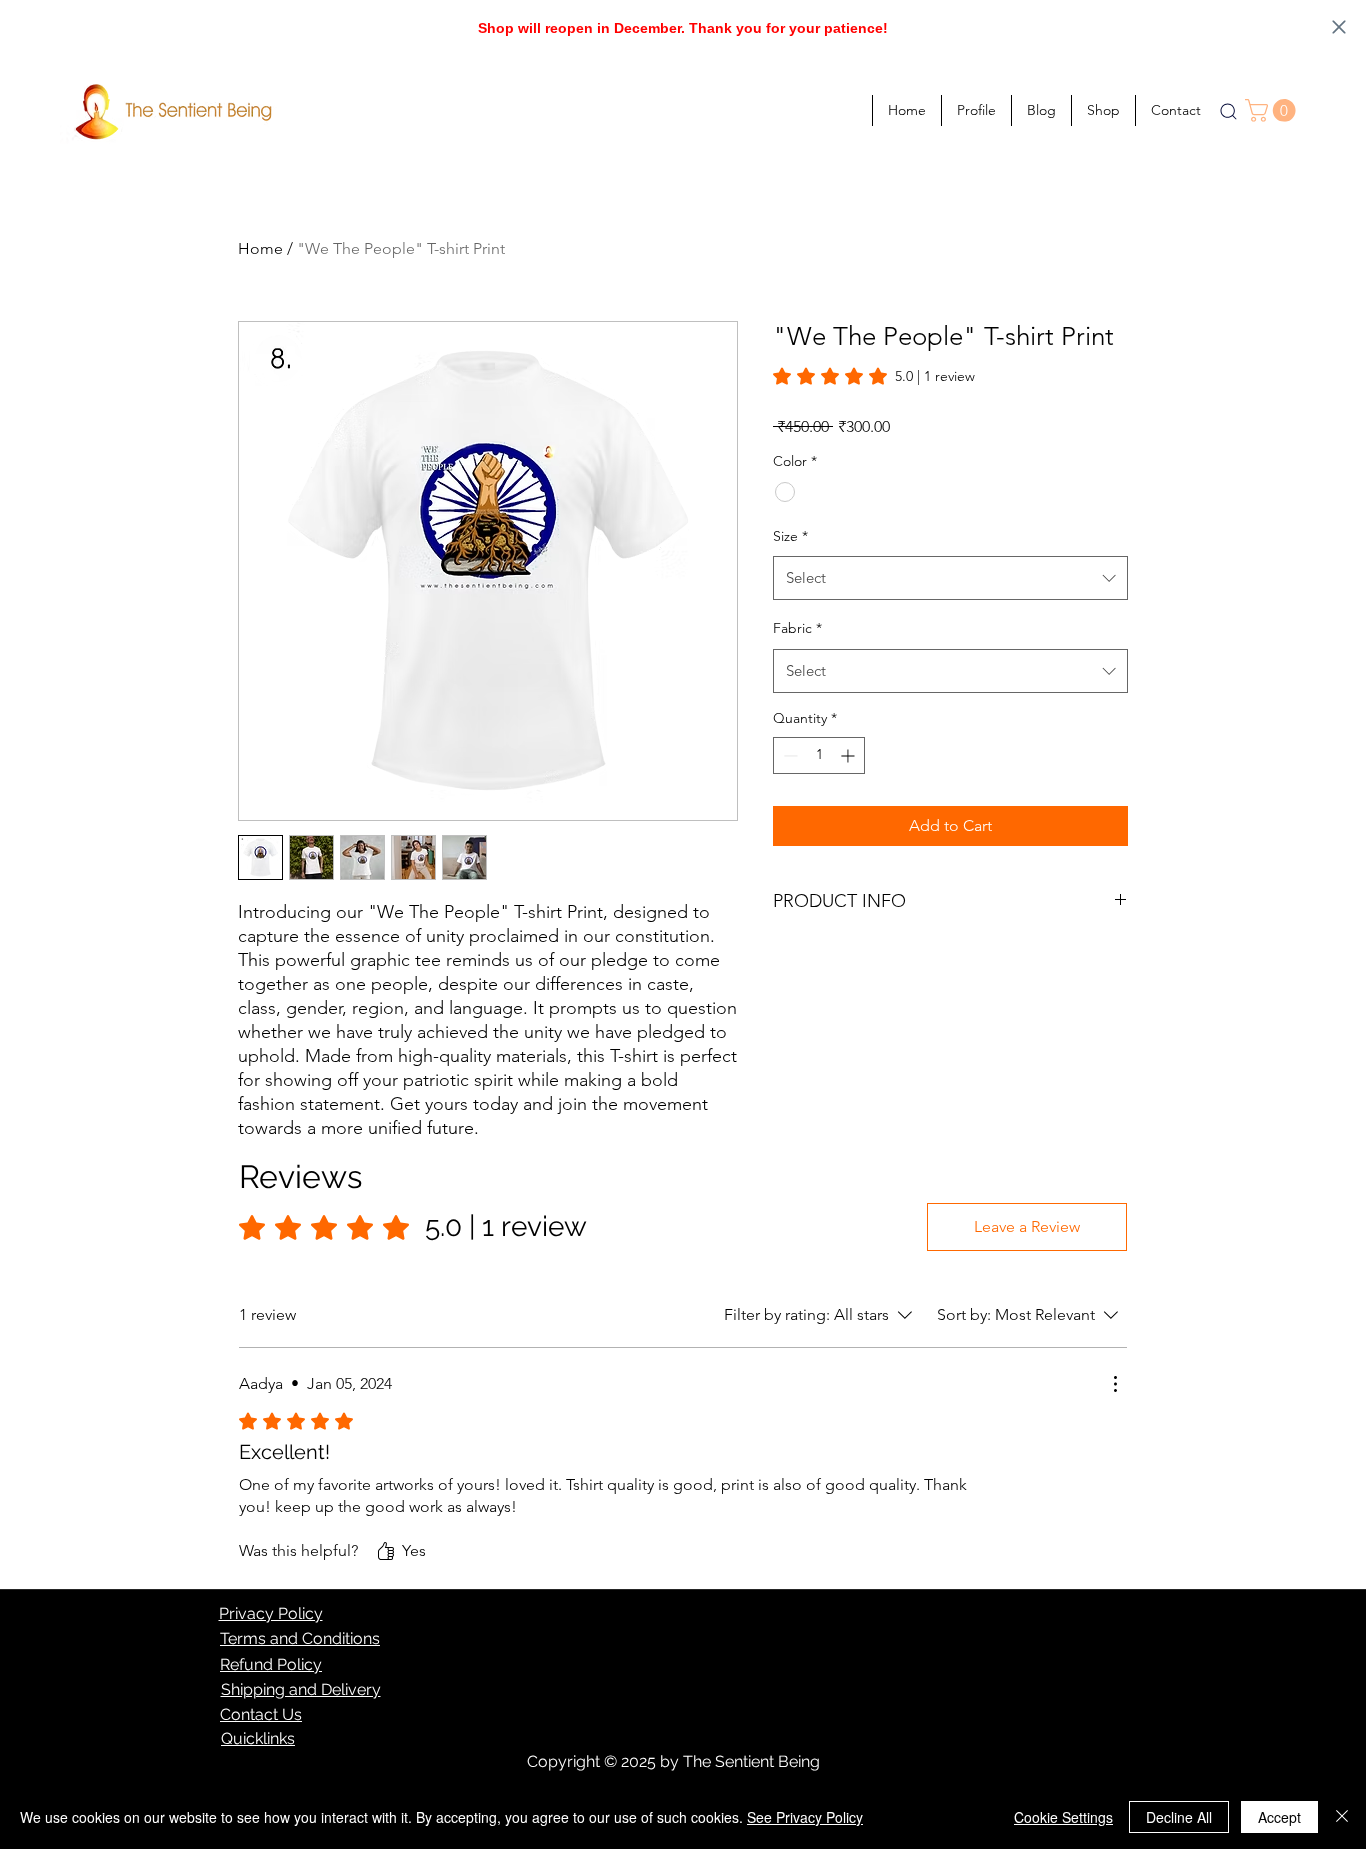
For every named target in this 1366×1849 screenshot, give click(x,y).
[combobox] (950, 578)
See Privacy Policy (805, 1817)
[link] (874, 376)
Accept (1279, 1817)
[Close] (1342, 1817)
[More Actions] (1115, 1384)
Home (260, 248)
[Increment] (849, 755)
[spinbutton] (819, 755)
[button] (1273, 110)
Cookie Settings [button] (1063, 1817)
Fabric (797, 628)
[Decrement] (788, 755)
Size (790, 536)
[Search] (1228, 111)
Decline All (1179, 1817)
